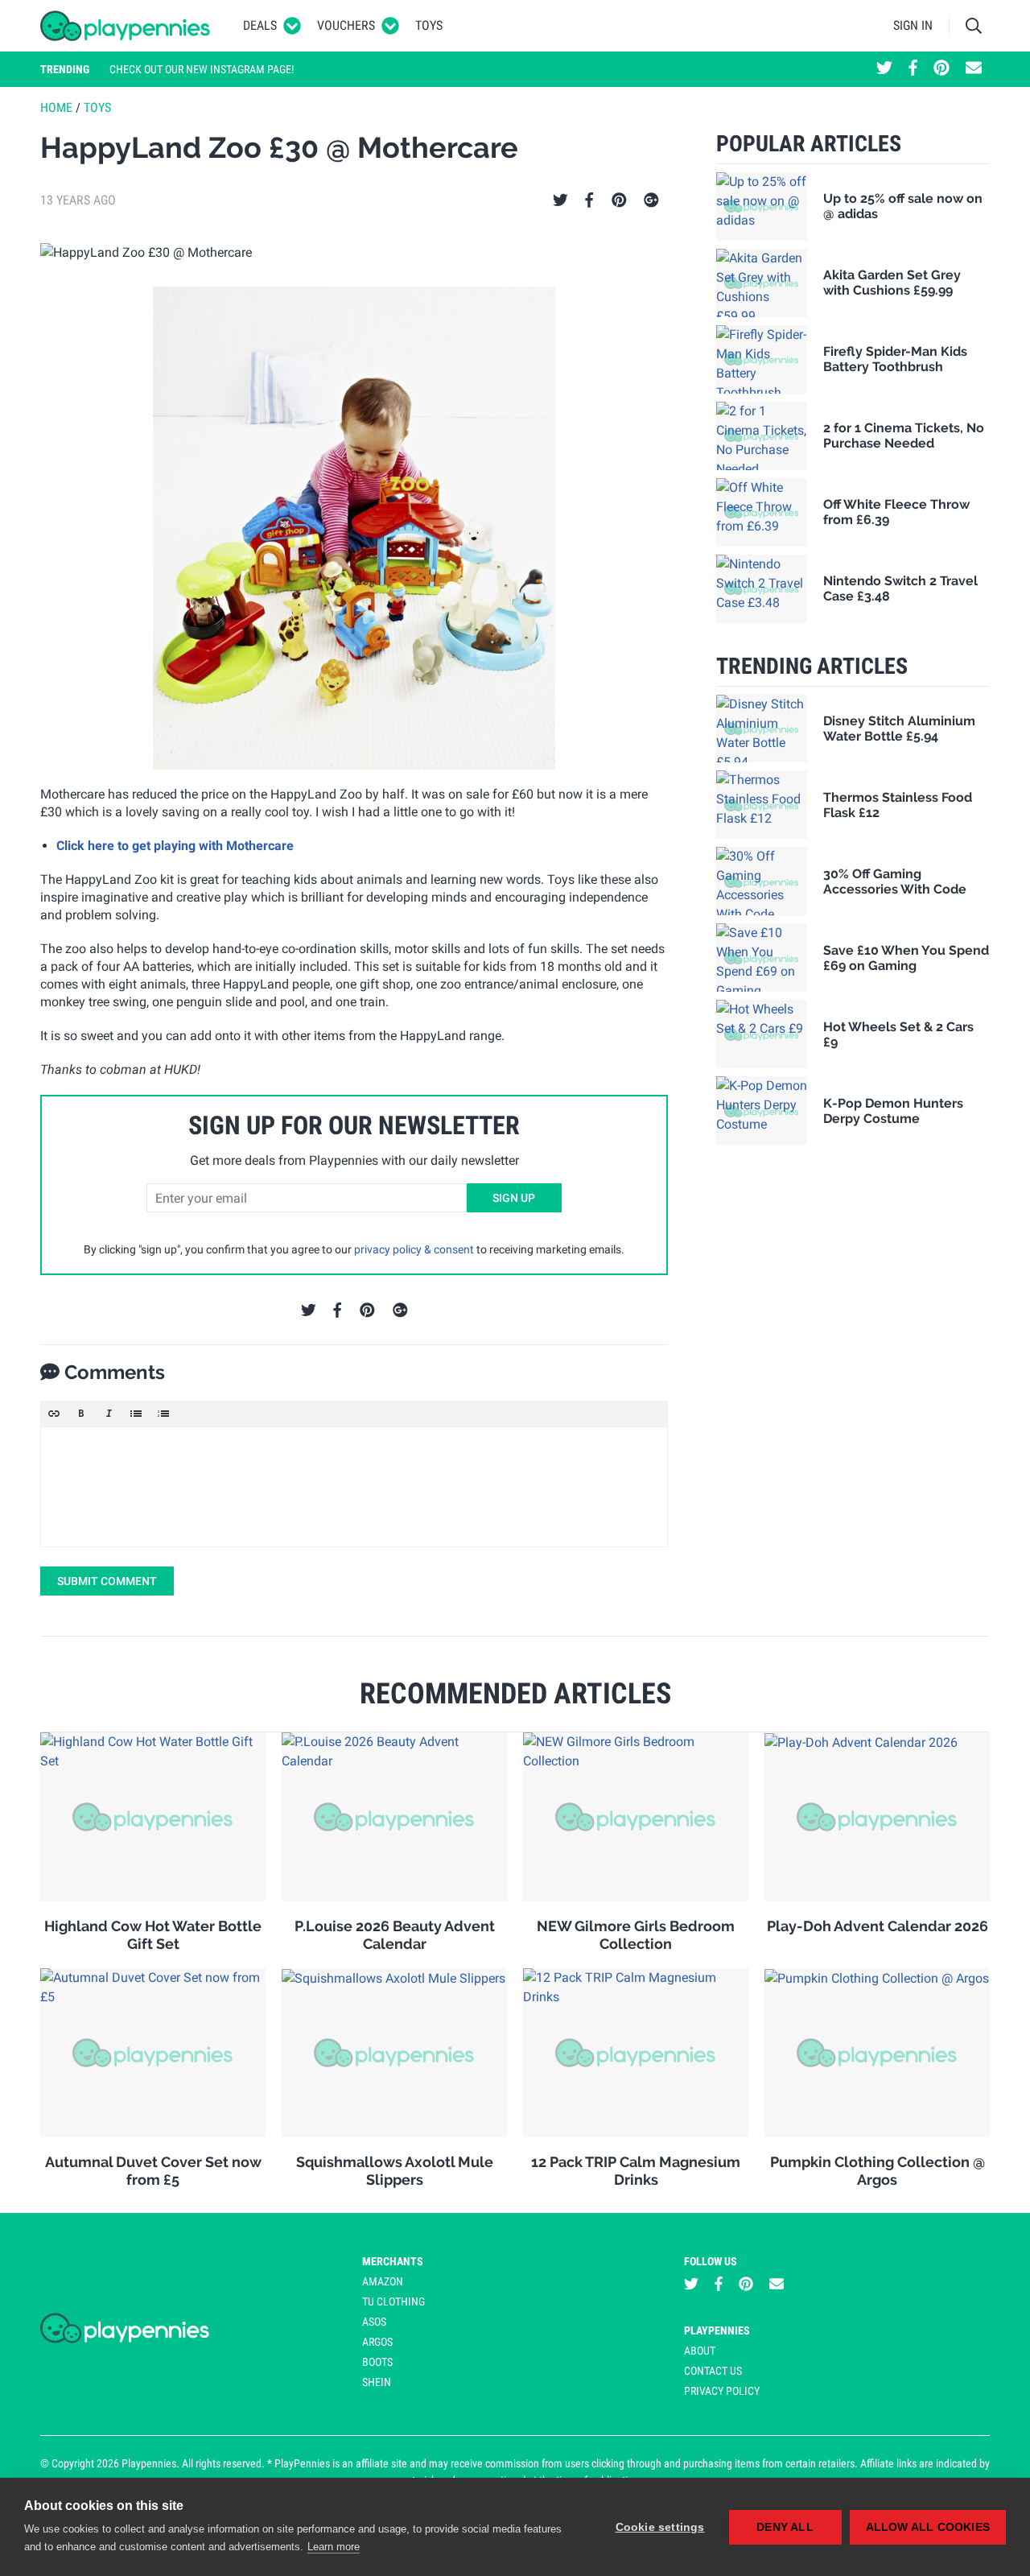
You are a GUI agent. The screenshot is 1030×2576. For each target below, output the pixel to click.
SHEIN (377, 2382)
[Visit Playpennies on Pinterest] (941, 69)
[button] (54, 1414)
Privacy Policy (722, 2391)
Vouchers (346, 25)
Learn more (334, 2547)
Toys (429, 25)
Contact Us (713, 2371)
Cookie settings (660, 2527)
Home (56, 107)
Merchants (393, 2261)
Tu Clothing (393, 2301)
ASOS (374, 2322)
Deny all (785, 2527)
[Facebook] (589, 200)
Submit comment (107, 1581)
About (700, 2351)
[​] (354, 1487)
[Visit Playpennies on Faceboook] (913, 69)
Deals (260, 25)
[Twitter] (560, 200)
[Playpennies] (126, 26)
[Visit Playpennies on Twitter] (884, 69)
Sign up (514, 1198)
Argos (377, 2342)
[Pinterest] (619, 200)
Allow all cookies (928, 2527)
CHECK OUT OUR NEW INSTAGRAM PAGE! (202, 69)
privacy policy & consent (414, 1249)
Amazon (383, 2281)
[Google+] (651, 200)
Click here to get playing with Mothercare (175, 846)
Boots (377, 2362)
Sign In (913, 25)
